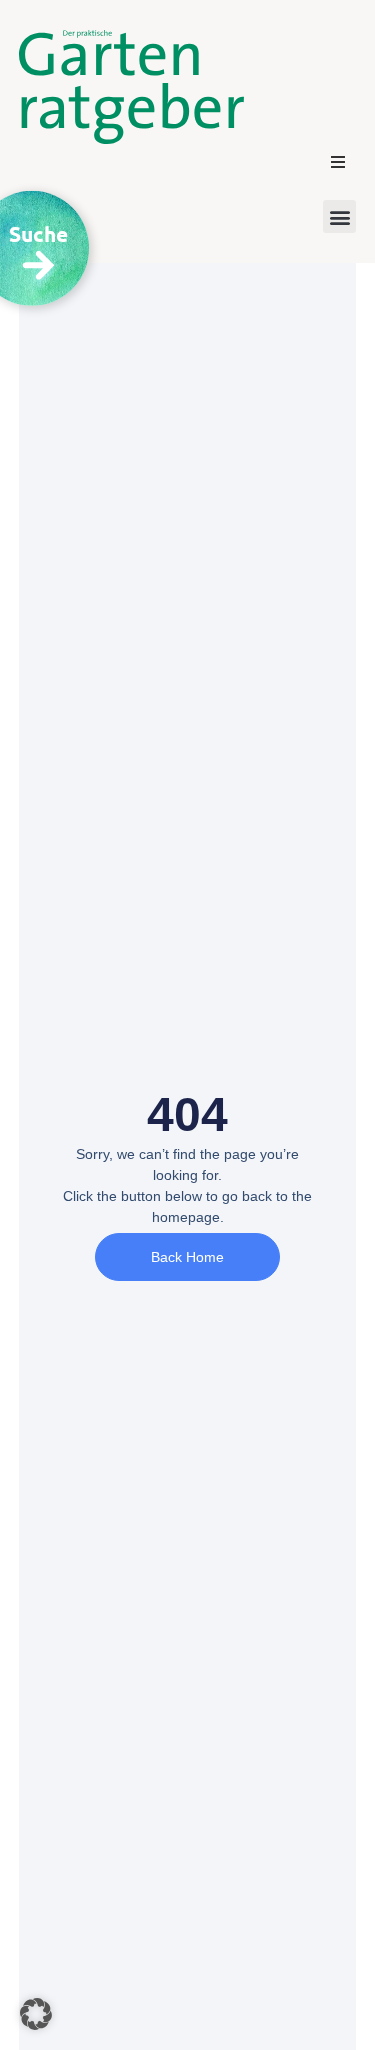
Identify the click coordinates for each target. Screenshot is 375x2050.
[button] (338, 162)
